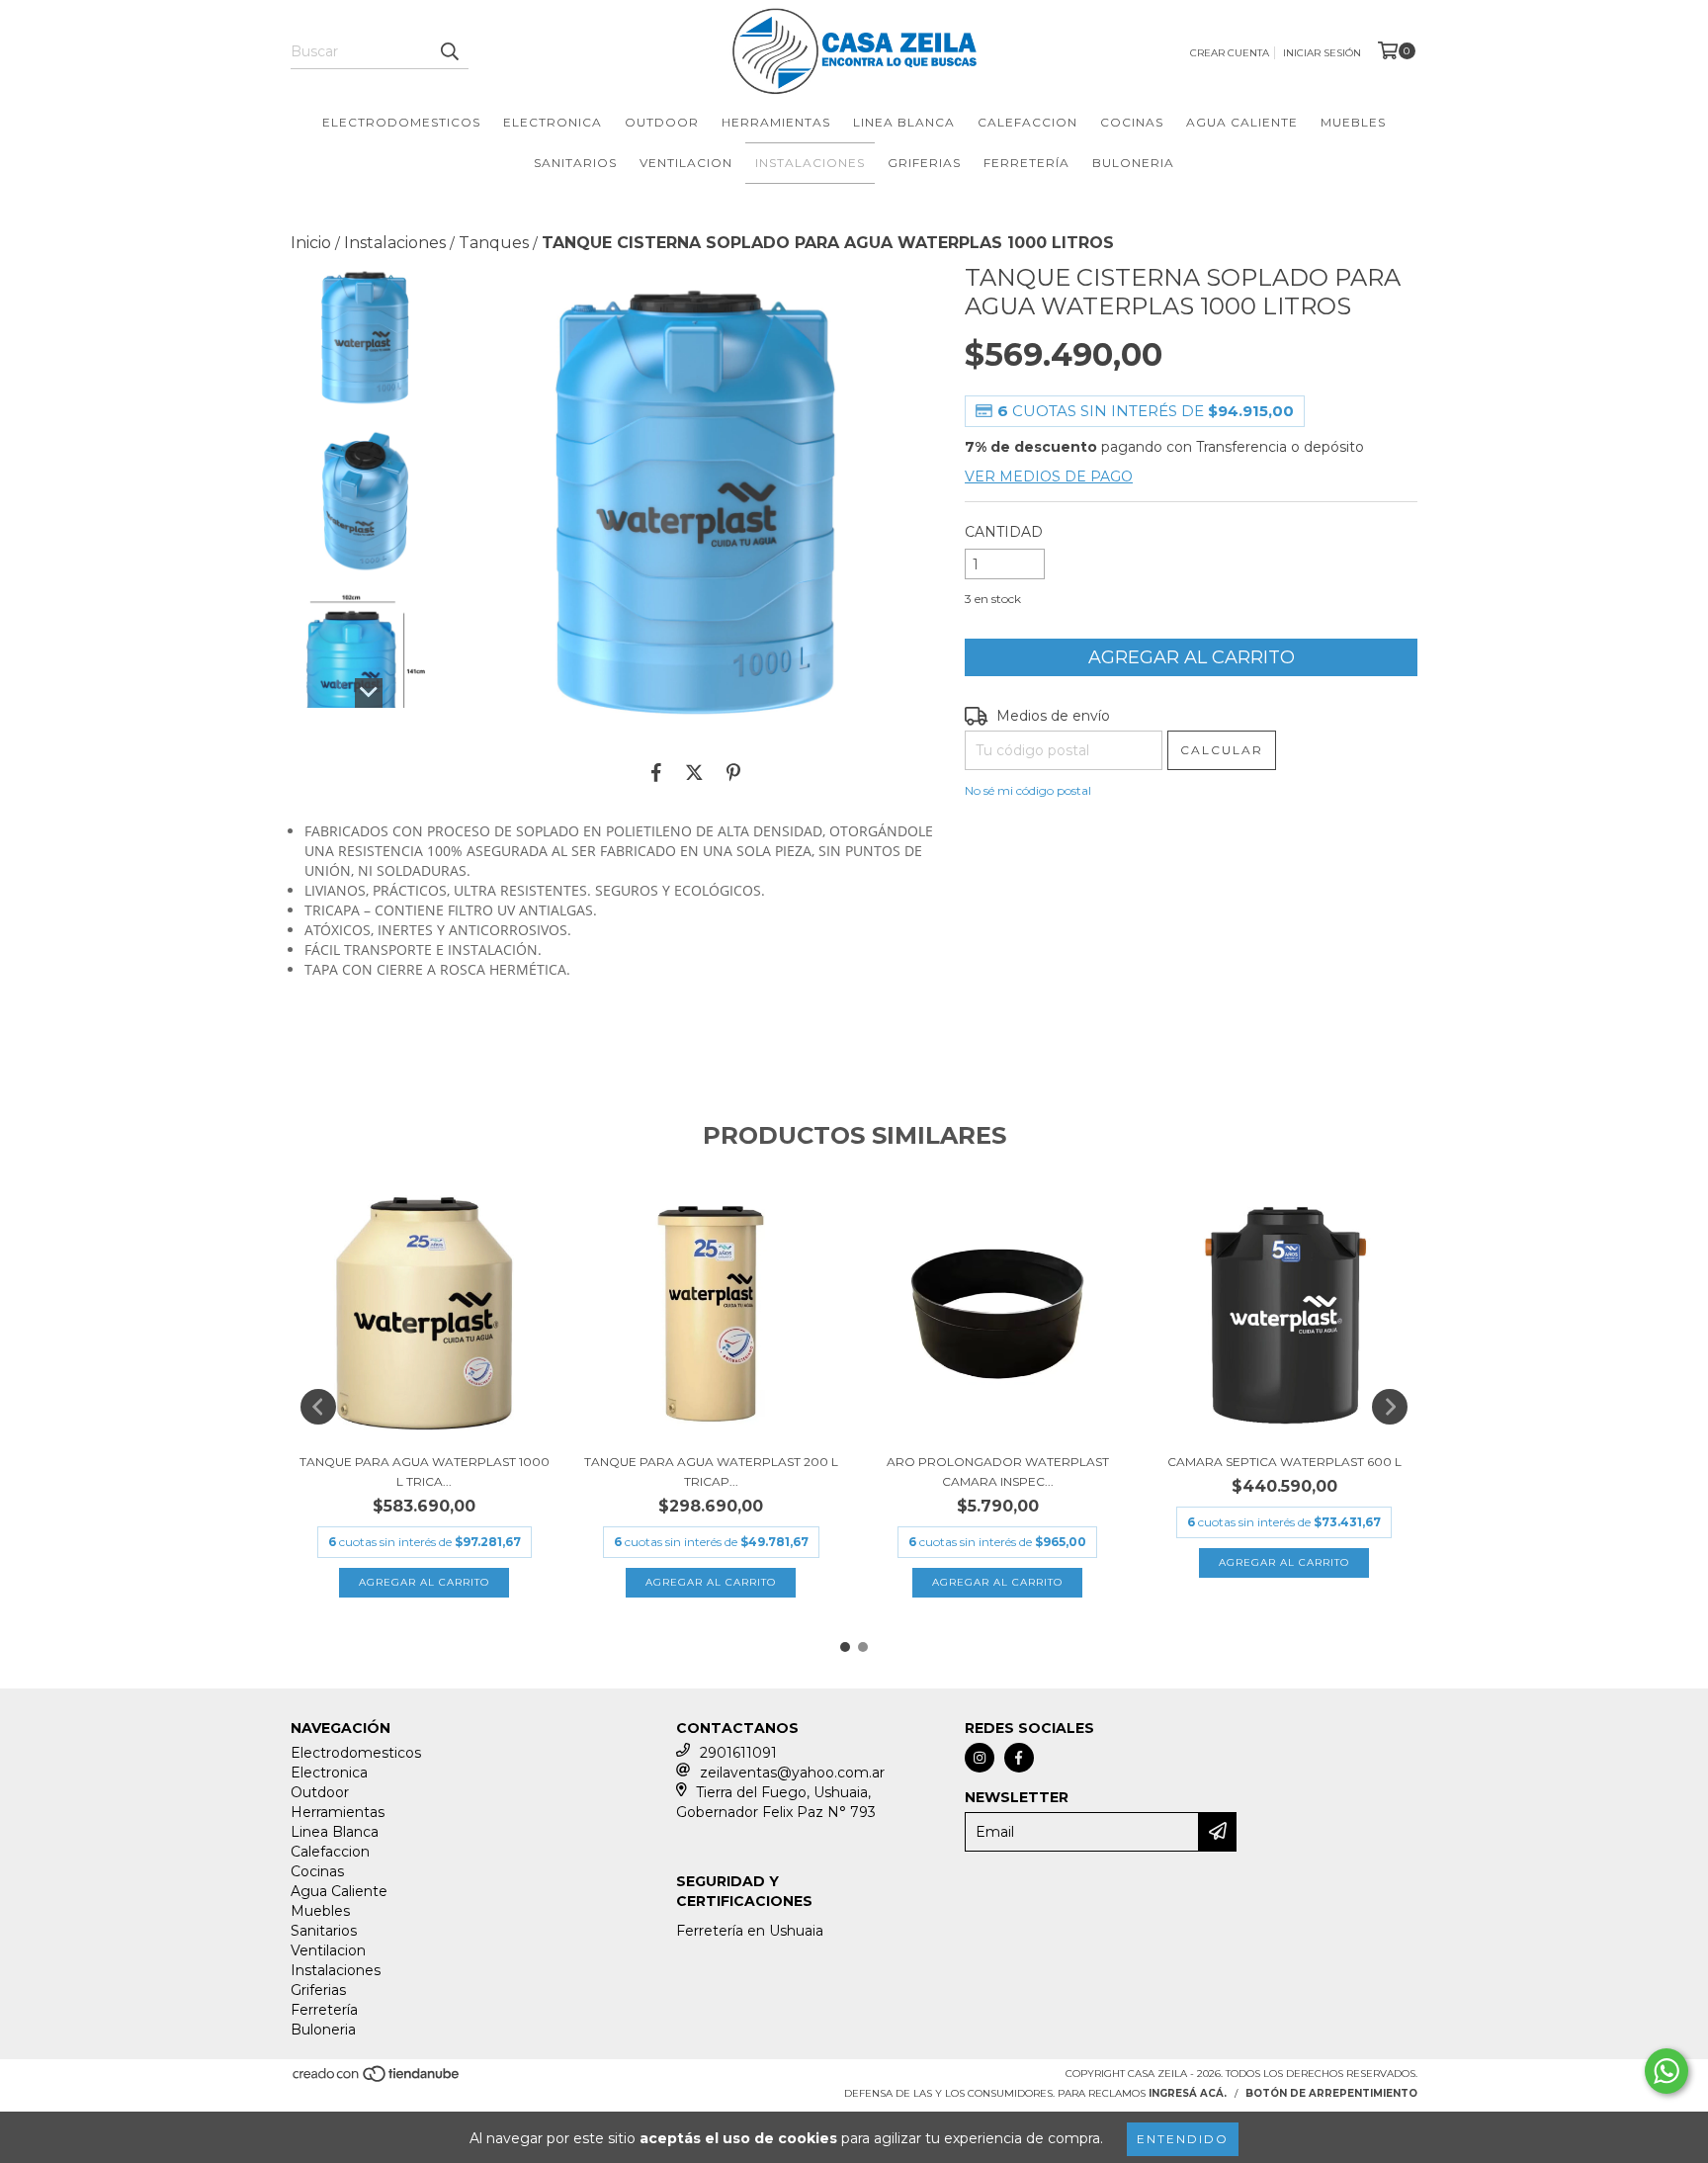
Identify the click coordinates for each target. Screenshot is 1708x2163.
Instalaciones (810, 163)
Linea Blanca (904, 122)
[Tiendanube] (377, 2079)
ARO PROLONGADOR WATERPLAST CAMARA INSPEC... (998, 1471)
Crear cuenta (1230, 53)
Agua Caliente (1242, 122)
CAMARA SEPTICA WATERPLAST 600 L (1284, 1462)
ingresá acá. (1188, 2093)
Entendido (1183, 2139)
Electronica (553, 122)
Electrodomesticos (401, 122)
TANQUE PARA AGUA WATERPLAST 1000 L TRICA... (425, 1471)
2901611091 (738, 1753)
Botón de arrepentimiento (1331, 2093)
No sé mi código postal (1028, 790)
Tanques (494, 243)
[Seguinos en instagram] (980, 1758)
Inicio (311, 243)
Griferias (924, 163)
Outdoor (662, 122)
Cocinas (1132, 122)
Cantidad (1004, 532)
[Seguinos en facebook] (1019, 1758)
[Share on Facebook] (656, 772)
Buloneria (1133, 163)
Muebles (1353, 122)
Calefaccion (1027, 122)
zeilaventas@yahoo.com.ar (792, 1773)
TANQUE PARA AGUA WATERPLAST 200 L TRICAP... (711, 1471)
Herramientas (776, 122)
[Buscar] (449, 51)
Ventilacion (686, 163)
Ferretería (1026, 163)
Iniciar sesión (1322, 53)
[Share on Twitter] (694, 772)
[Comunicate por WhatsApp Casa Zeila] (1666, 2071)
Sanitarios (575, 163)
